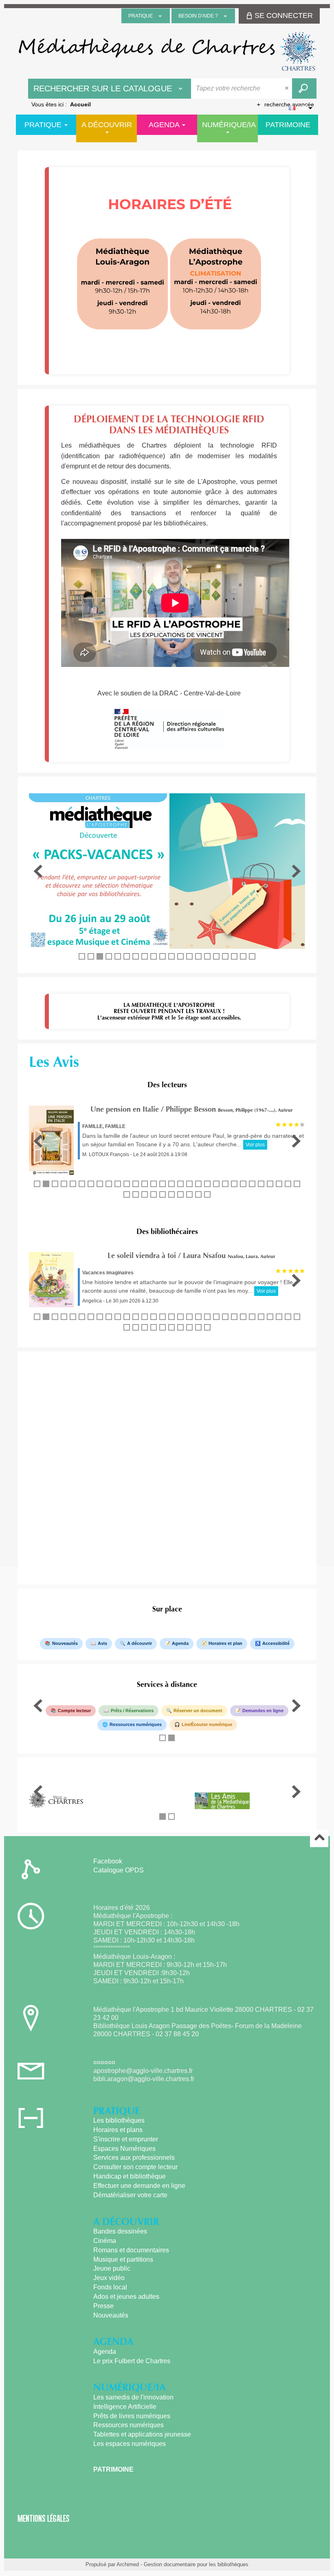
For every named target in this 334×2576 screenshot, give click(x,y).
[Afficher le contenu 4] (109, 956)
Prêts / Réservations (132, 1711)
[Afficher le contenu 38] (189, 1194)
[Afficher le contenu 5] (118, 956)
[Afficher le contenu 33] (145, 1194)
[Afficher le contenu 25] (252, 1184)
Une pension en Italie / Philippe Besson (153, 1109)
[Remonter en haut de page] (319, 1838)
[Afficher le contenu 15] (207, 956)
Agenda (180, 1643)
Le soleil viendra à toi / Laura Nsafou (167, 1256)
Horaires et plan (225, 1643)
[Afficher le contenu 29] (288, 1184)
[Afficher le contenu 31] (127, 1194)
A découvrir (140, 1643)
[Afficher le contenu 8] (145, 956)
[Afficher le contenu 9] (154, 956)
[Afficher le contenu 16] (216, 956)
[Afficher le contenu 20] (252, 956)
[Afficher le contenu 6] (127, 956)
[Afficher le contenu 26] (261, 1184)
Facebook (108, 1861)
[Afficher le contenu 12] (180, 956)
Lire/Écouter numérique (207, 1724)
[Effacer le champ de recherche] (288, 88)
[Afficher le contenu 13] (189, 956)
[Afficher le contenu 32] (136, 1194)
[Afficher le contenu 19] (243, 956)
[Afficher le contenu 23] (234, 1184)
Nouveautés (65, 1643)
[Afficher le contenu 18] (234, 956)
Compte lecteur (74, 1711)
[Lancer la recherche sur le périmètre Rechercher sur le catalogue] (304, 88)
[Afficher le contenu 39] (198, 1194)
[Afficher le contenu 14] (198, 956)
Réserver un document (198, 1711)
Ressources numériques (136, 1724)
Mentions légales (44, 2518)
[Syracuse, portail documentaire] (167, 51)
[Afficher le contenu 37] (180, 1194)
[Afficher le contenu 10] (163, 956)
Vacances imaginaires (108, 1273)
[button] (38, 871)
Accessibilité (276, 1643)
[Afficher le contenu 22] (225, 1184)
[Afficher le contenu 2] (91, 956)
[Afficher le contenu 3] (100, 956)
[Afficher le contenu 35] (163, 1194)
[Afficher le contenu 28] (279, 1184)
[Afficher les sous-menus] (160, 16)
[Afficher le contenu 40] (207, 1194)
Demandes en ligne (263, 1711)
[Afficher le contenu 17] (225, 956)
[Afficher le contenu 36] (171, 1194)
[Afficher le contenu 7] (136, 956)
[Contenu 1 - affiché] (82, 956)
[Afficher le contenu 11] (171, 956)
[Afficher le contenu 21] (216, 1184)
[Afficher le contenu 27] (270, 1184)
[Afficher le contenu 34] (154, 1194)
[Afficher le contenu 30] (297, 1184)
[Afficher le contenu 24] (243, 1184)
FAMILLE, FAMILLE (104, 1126)
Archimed (128, 2564)
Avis (102, 1643)
